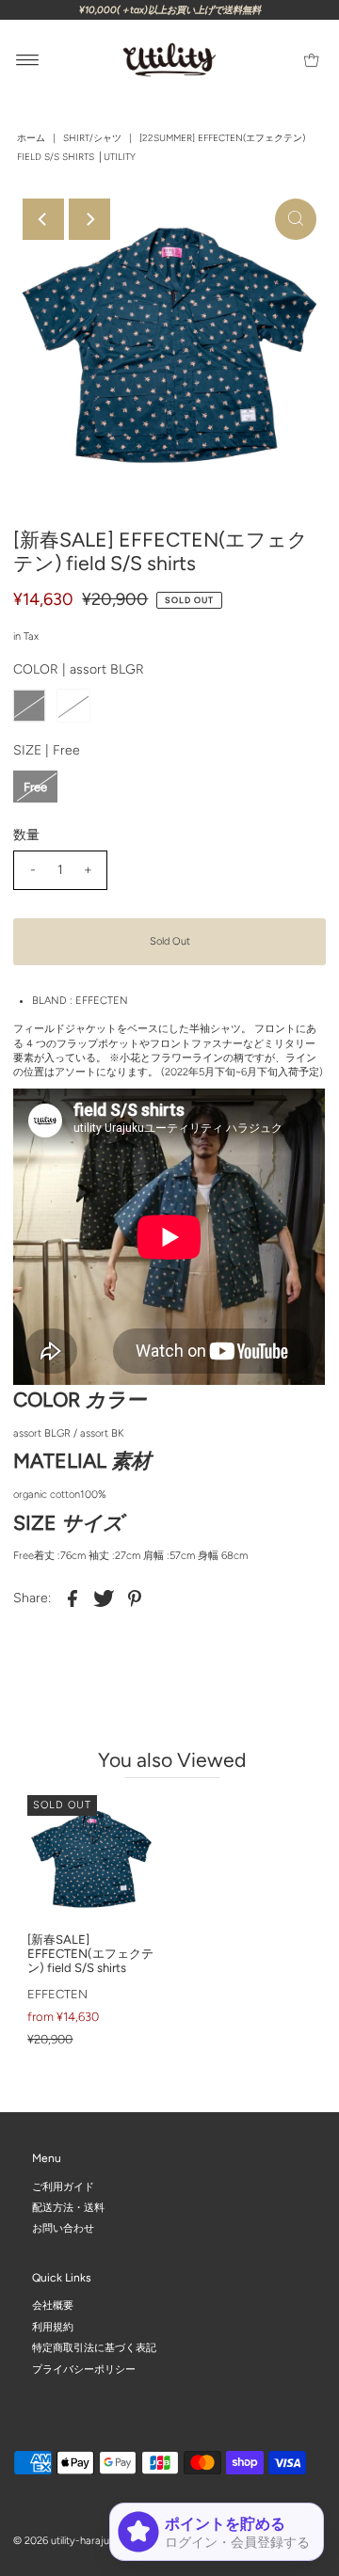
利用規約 (53, 2326)
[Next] (89, 219)
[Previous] (43, 219)
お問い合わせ (63, 2228)
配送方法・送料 (68, 2208)
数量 (26, 835)
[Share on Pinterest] (135, 1598)
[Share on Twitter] (104, 1598)
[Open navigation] (28, 60)
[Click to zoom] (296, 219)
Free (35, 787)
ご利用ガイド (63, 2186)
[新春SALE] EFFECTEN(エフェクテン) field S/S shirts (90, 1954)
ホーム (31, 138)
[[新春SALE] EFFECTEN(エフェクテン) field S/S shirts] (91, 1859)
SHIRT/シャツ (92, 138)
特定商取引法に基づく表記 (94, 2348)
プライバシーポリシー (84, 2369)
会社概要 (53, 2306)
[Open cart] (311, 60)
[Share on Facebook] (73, 1598)
